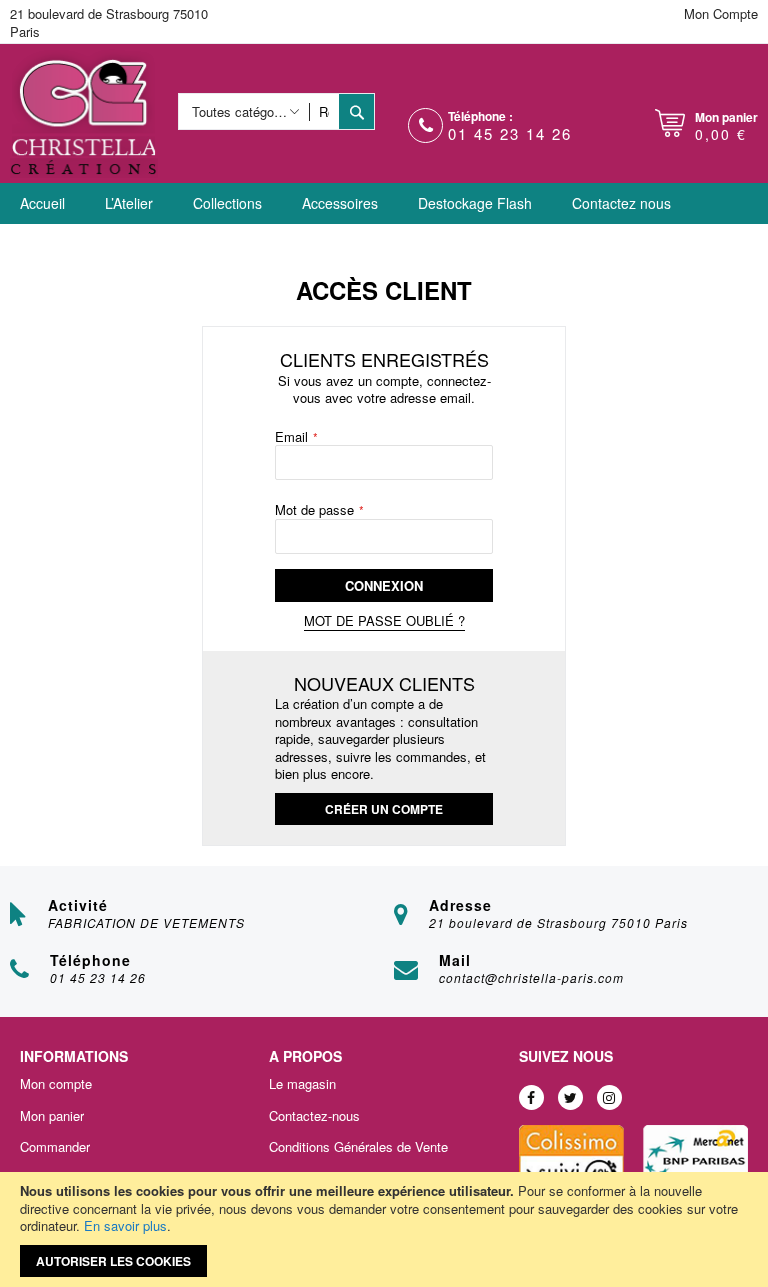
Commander (55, 1147)
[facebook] (531, 1097)
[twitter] (570, 1097)
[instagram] (609, 1097)
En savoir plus (125, 1225)
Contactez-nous (314, 1116)
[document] (384, 1229)
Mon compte (56, 1084)
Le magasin (302, 1084)
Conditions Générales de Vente (358, 1147)
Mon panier (52, 1116)
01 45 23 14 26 (510, 133)
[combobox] (324, 111)
